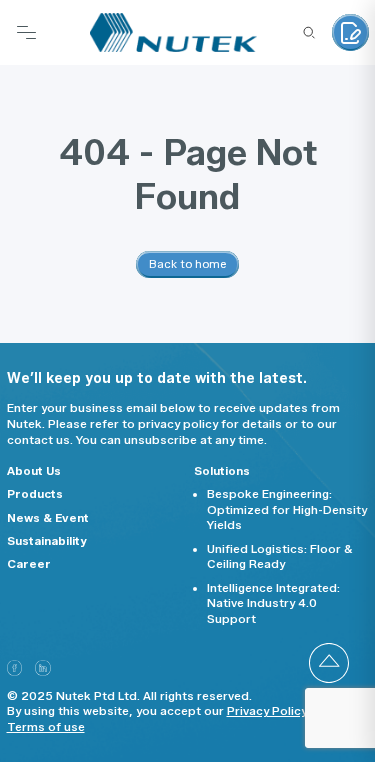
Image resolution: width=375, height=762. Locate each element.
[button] (329, 663)
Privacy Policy (267, 711)
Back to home (187, 264)
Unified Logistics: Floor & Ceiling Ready (280, 557)
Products (35, 494)
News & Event (48, 518)
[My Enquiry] (350, 32)
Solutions (222, 471)
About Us (34, 471)
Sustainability (47, 541)
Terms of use (46, 727)
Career (29, 564)
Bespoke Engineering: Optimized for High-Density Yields (287, 509)
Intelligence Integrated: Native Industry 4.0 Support (273, 603)
